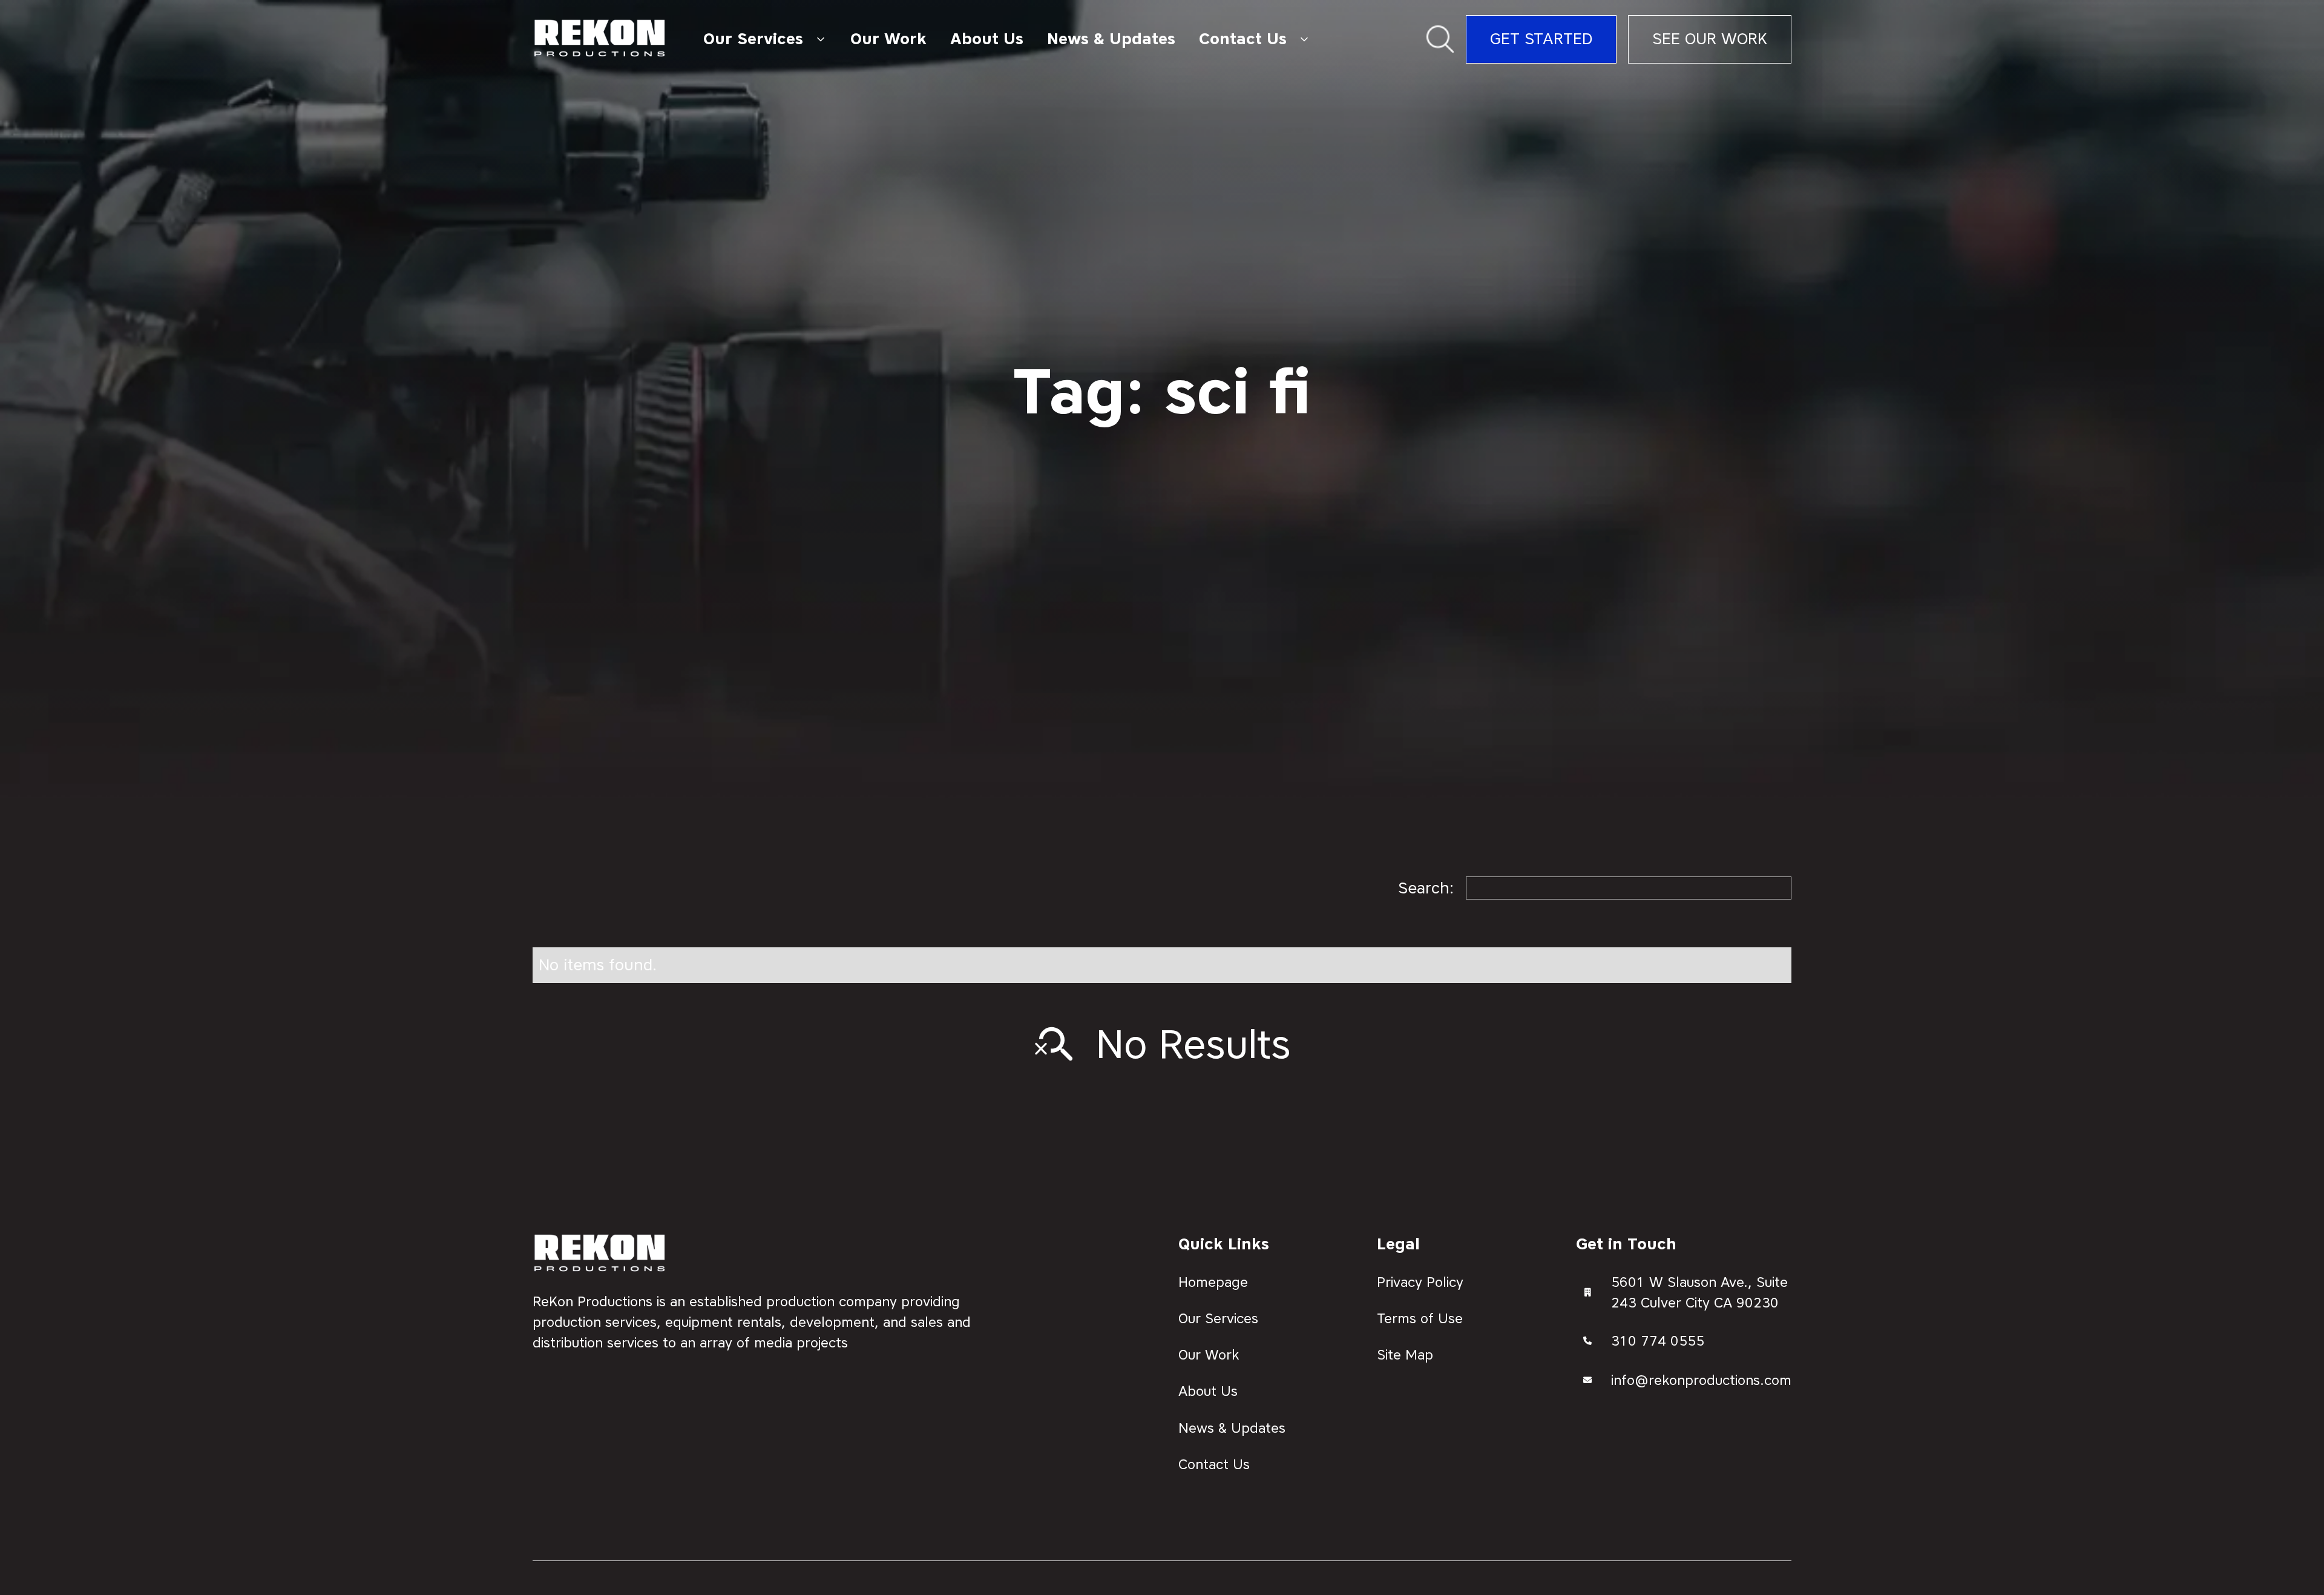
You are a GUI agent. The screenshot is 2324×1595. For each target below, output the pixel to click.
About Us (987, 39)
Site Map (1405, 1355)
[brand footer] (600, 1254)
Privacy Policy (1420, 1282)
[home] (600, 39)
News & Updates (1111, 39)
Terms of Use (1420, 1318)
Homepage (1213, 1282)
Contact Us (1214, 1464)
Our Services (1218, 1318)
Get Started (1541, 39)
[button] (765, 39)
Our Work (888, 39)
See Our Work (1710, 39)
